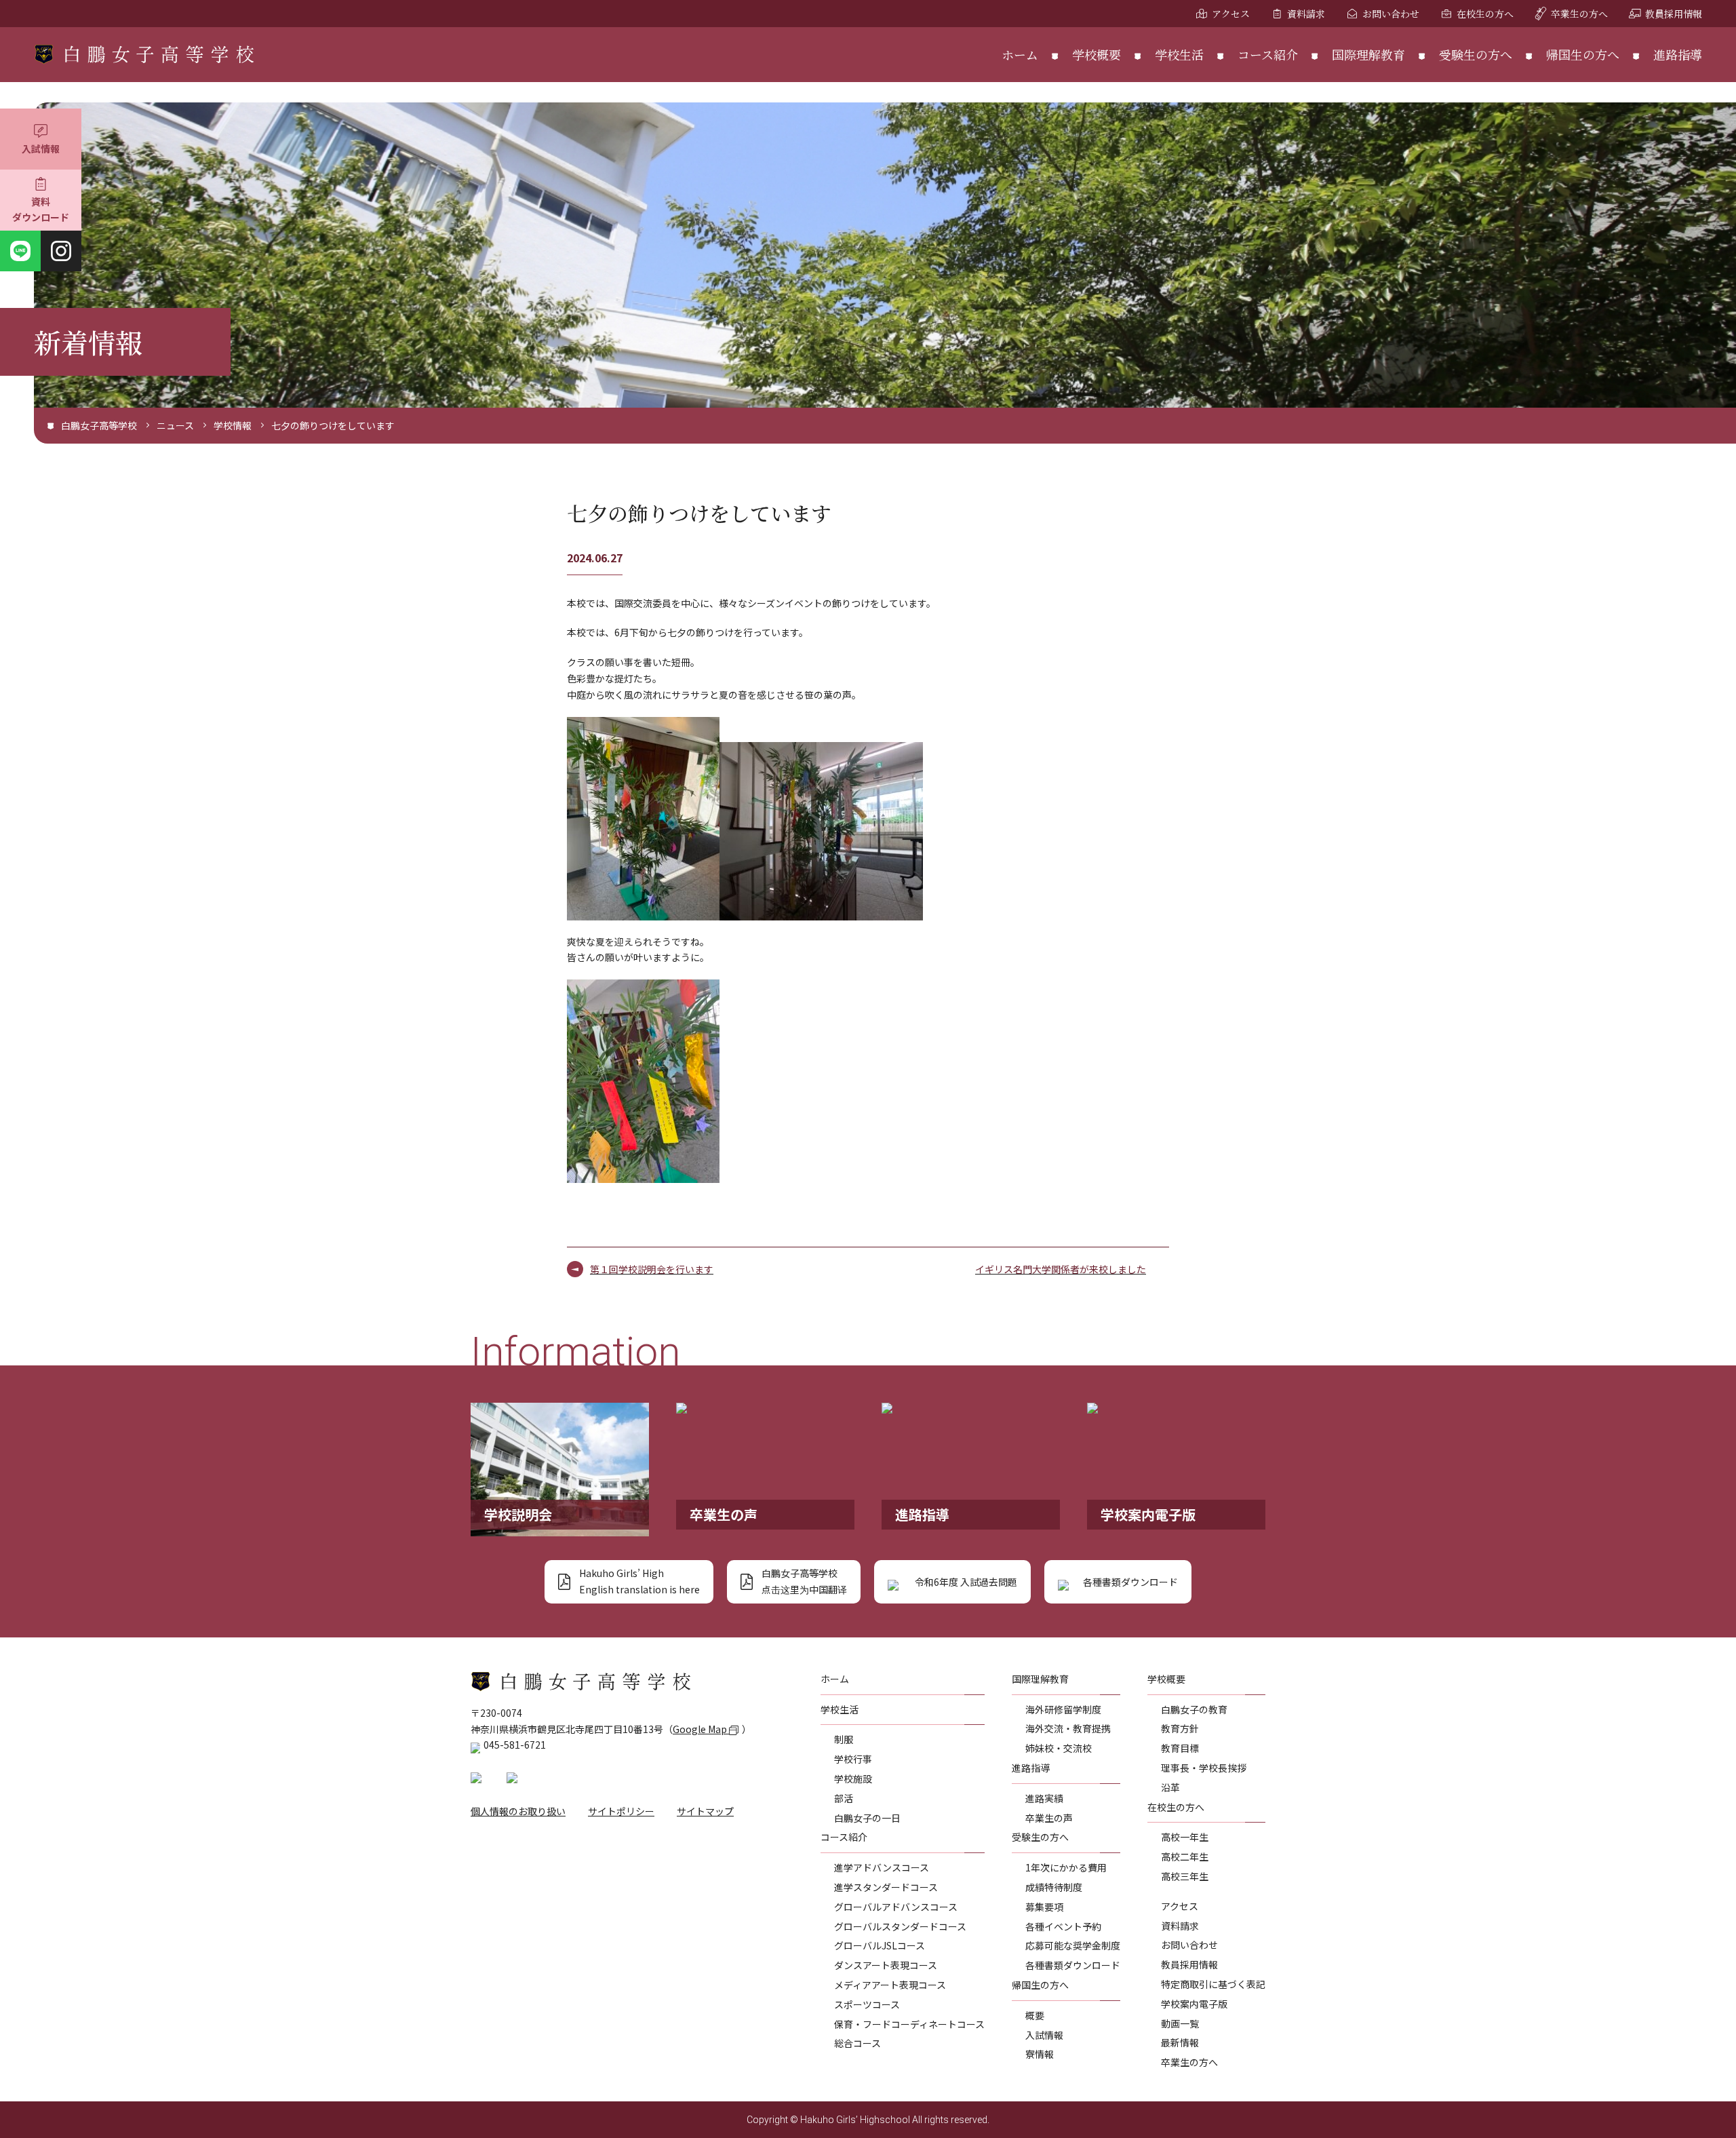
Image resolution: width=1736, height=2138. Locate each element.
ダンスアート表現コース (886, 1965)
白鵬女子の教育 (1194, 1709)
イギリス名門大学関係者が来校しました (1061, 1269)
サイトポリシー (621, 1811)
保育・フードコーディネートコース (909, 2024)
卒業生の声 (1049, 1818)
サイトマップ (705, 1811)
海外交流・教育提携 (1068, 1728)
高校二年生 (1185, 1857)
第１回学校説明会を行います (652, 1269)
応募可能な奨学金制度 (1073, 1945)
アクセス (1231, 14)
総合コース (857, 2043)
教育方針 (1180, 1728)
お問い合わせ (1391, 14)
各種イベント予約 (1063, 1926)
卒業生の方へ (1579, 14)
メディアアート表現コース (890, 1985)
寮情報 (1040, 2054)
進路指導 (1678, 54)
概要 (1035, 2015)
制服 (844, 1739)
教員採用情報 (1674, 14)
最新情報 (1180, 2042)
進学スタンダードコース (886, 1887)
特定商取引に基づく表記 (1213, 1984)
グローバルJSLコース (880, 1945)
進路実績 (1044, 1798)
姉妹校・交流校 (1059, 1748)
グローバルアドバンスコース (896, 1907)
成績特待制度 (1054, 1887)
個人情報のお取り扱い (518, 1811)
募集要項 (1044, 1907)
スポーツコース (867, 2004)
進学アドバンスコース (882, 1867)
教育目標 (1180, 1748)
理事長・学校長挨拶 (1204, 1768)
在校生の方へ (1485, 14)
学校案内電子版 (1194, 2004)
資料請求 (1306, 14)
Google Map (701, 1729)
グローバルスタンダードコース (900, 1926)
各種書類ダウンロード (1073, 1965)
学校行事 (853, 1759)
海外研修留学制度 (1063, 1709)
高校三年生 (1185, 1876)
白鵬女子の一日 (867, 1818)
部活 (844, 1798)
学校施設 (853, 1779)
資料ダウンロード (41, 210)
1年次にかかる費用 (1066, 1867)
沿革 (1170, 1787)
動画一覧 (1180, 2023)
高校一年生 (1185, 1837)
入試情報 (41, 149)
